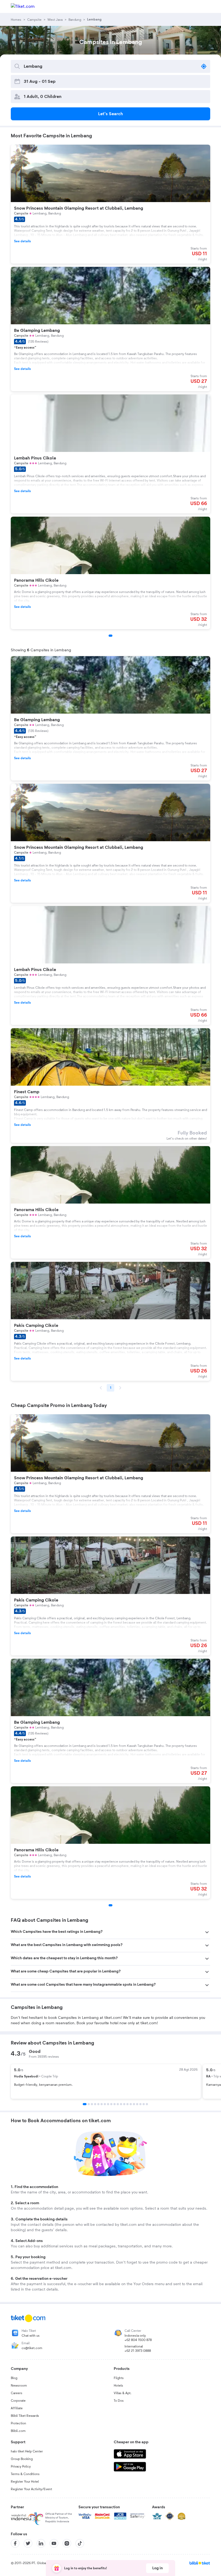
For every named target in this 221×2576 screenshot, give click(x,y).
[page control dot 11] (118, 2104)
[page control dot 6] (102, 2104)
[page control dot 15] (131, 2104)
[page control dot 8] (108, 2104)
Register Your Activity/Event (31, 2489)
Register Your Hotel (25, 2482)
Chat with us (31, 2336)
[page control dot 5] (98, 2104)
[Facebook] (15, 2543)
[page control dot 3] (92, 2104)
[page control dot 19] (144, 2104)
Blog (14, 2378)
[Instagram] (67, 2543)
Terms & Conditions (25, 2474)
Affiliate (17, 2408)
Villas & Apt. (123, 2393)
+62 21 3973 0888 (138, 2351)
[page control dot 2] (89, 2104)
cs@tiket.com (32, 2348)
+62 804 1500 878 (138, 2340)
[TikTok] (80, 2543)
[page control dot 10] (115, 2104)
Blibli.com (18, 2431)
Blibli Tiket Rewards (25, 2416)
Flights (119, 2378)
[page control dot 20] (147, 2104)
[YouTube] (54, 2543)
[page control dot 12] (121, 2104)
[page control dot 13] (124, 2104)
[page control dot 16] (134, 2104)
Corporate (18, 2401)
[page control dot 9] (111, 2104)
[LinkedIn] (41, 2543)
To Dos (119, 2401)
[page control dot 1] (85, 2104)
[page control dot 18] (140, 2104)
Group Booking (22, 2459)
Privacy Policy (21, 2466)
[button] (110, 1932)
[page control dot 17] (137, 2104)
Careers (17, 2393)
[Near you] (204, 66)
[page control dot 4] (95, 2104)
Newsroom (19, 2386)
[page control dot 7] (105, 2104)
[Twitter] (28, 2543)
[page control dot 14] (127, 2104)
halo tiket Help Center (27, 2451)
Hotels (118, 2386)
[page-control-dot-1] (110, 636)
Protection (18, 2423)
